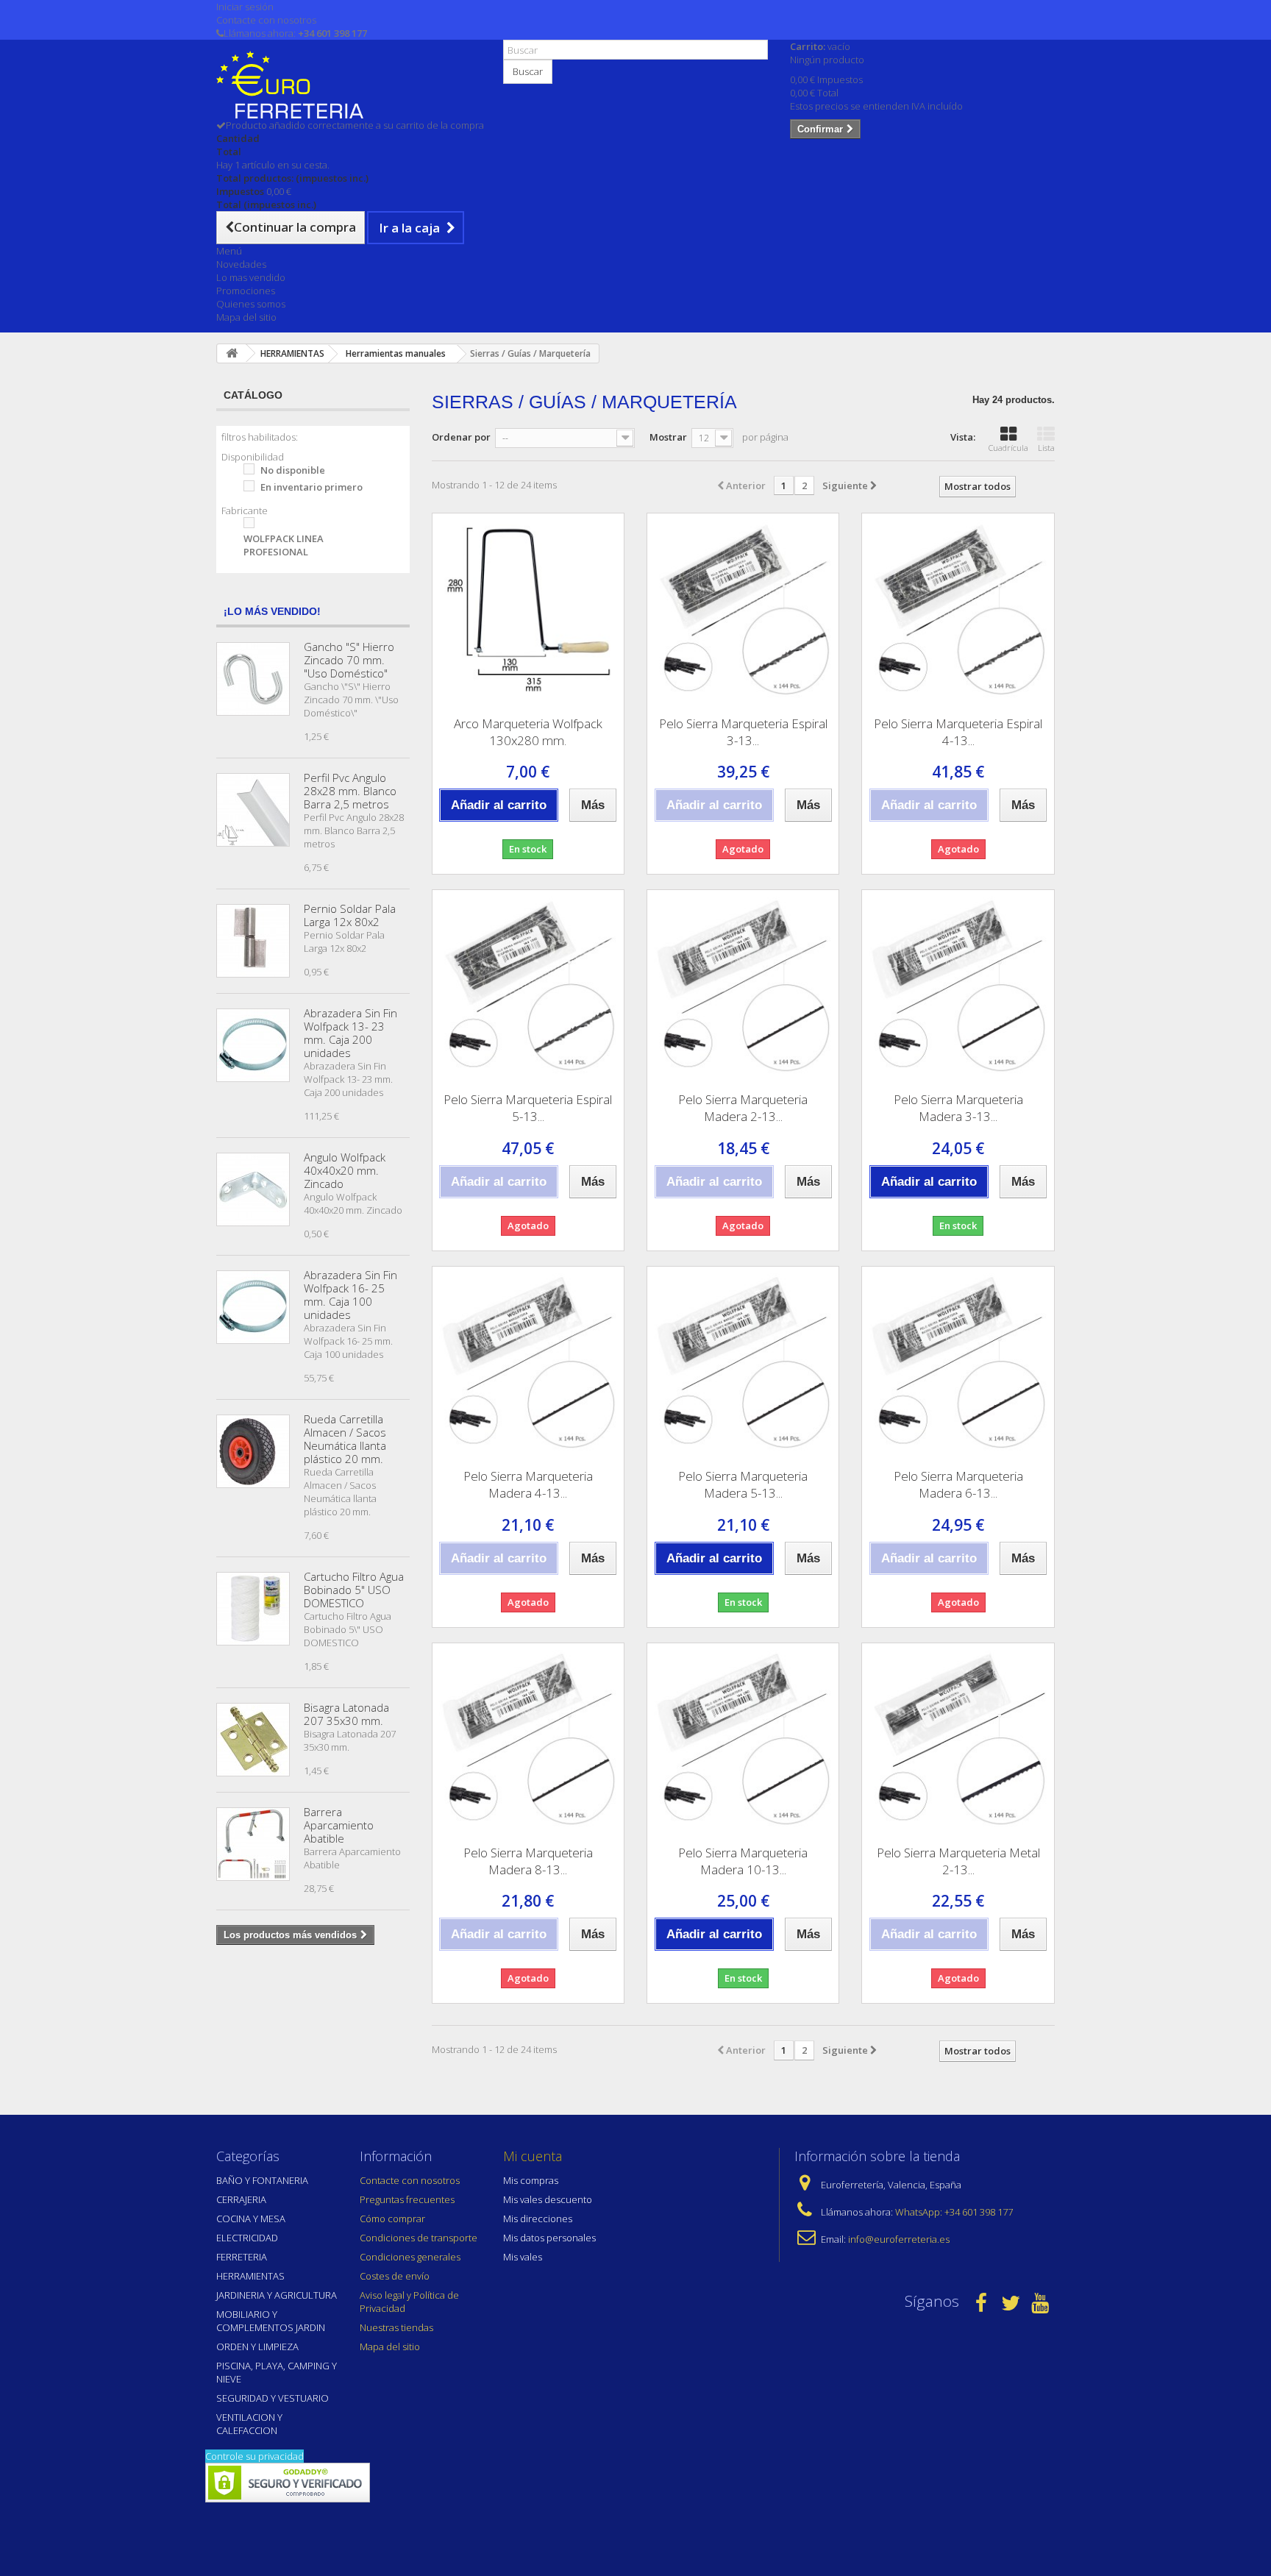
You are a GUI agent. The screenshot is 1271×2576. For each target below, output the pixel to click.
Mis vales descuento (548, 2199)
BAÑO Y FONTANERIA (262, 2180)
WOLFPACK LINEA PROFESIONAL (284, 545)
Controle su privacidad (254, 2456)
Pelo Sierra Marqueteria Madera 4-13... (528, 1484)
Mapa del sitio (246, 317)
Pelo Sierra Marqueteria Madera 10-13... (743, 1861)
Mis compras (531, 2180)
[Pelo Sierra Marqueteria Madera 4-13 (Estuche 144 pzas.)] (528, 1362)
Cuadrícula (1008, 448)
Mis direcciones (538, 2219)
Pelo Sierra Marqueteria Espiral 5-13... (528, 1108)
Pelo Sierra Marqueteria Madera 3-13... (958, 1108)
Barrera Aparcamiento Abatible (339, 1825)
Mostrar (668, 437)
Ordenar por (461, 437)
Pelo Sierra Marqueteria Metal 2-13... (958, 1861)
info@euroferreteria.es (899, 2239)
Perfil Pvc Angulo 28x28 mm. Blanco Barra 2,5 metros (350, 791)
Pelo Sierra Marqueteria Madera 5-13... (743, 1484)
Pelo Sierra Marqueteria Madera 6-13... (958, 1484)
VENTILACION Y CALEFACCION (249, 2424)
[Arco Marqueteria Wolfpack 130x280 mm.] (528, 609)
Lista (1046, 448)
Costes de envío (395, 2276)
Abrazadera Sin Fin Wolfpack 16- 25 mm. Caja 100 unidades (350, 1295)
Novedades (241, 264)
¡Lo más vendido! (272, 611)
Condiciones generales (410, 2257)
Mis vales (523, 2257)
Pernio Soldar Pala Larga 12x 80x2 (350, 915)
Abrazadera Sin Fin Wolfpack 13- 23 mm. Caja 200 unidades (350, 1033)
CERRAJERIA (241, 2199)
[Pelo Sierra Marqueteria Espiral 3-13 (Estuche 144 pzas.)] (743, 609)
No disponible (293, 470)
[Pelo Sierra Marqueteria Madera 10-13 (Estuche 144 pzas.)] (743, 1739)
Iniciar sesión (245, 7)
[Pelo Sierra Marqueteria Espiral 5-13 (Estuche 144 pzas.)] (528, 986)
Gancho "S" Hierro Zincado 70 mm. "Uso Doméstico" (349, 660)
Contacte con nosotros (266, 20)
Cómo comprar (392, 2219)
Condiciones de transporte (419, 2238)
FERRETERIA (242, 2257)
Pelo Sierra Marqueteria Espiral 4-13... (958, 732)
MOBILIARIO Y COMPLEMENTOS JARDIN (271, 2321)
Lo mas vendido (251, 277)
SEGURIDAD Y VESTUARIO (273, 2398)
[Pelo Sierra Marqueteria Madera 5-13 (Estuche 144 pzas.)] (743, 1362)
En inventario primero (311, 487)
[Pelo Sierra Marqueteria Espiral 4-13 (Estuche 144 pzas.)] (958, 609)
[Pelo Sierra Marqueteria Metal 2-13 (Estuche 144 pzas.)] (958, 1739)
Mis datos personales (549, 2238)
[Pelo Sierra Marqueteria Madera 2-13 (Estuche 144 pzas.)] (743, 986)
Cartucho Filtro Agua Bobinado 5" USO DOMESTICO (354, 1590)
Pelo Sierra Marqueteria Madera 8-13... (528, 1861)
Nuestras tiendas (396, 2327)
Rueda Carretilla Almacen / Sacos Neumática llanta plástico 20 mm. (345, 1439)
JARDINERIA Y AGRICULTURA (277, 2295)
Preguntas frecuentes (407, 2199)
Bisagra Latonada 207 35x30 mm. (346, 1714)
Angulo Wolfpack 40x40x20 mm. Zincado (345, 1170)
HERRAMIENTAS (250, 2276)
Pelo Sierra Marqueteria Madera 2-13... (743, 1108)
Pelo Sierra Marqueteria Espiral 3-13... (743, 732)
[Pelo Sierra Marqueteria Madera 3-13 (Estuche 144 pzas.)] (958, 986)
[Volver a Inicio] (232, 353)
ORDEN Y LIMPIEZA (257, 2346)
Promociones (246, 291)
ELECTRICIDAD (247, 2238)
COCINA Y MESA (251, 2219)
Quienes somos (251, 304)
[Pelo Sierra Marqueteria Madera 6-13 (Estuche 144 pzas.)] (958, 1362)
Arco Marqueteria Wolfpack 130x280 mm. (528, 732)
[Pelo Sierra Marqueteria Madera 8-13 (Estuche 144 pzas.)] (528, 1739)
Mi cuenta (533, 2156)
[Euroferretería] (349, 85)
